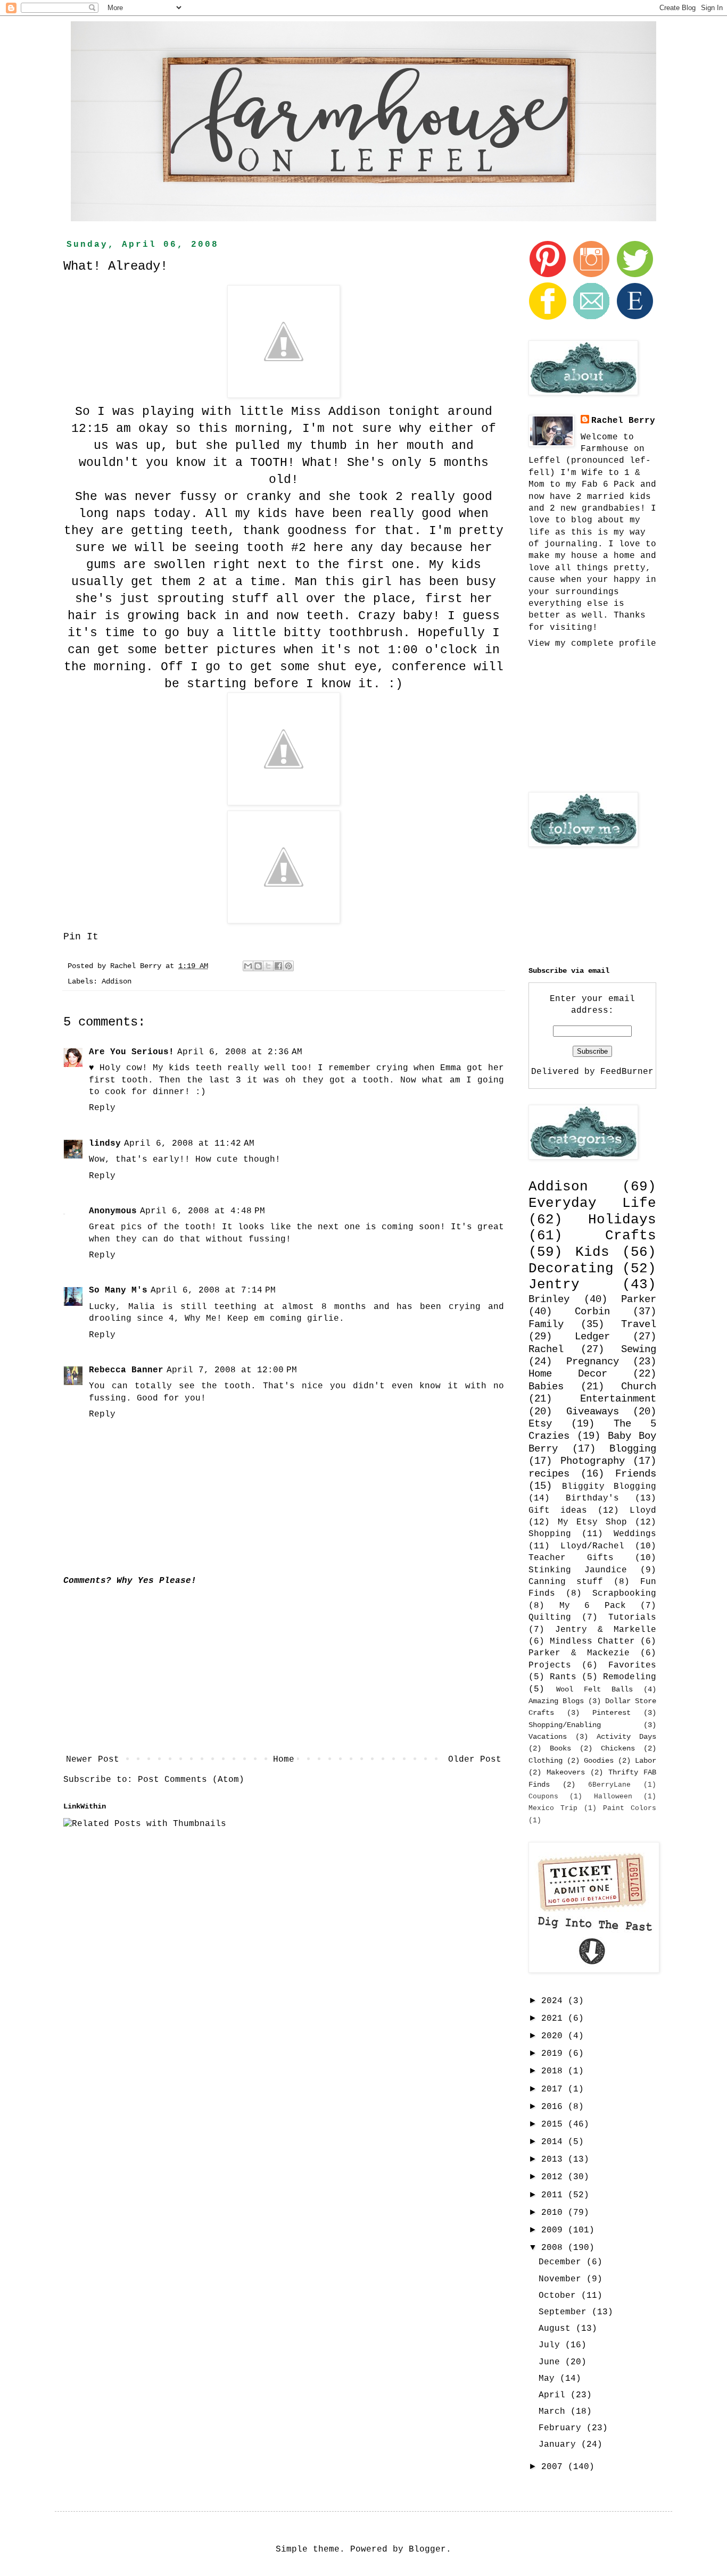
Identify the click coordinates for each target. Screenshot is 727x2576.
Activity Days (626, 1737)
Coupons (543, 1796)
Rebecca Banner (126, 1370)
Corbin (592, 1312)
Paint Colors (630, 1808)
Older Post (475, 1760)
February (563, 2428)
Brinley (549, 1299)
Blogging (633, 1449)
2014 (555, 2142)
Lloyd (643, 1511)
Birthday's (592, 1498)
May (549, 2379)
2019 (555, 2054)
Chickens (618, 1748)
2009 (555, 2230)
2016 (555, 2107)
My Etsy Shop (592, 1522)
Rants (563, 1677)
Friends (636, 1474)
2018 (555, 2071)
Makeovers (566, 1772)
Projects (550, 1665)
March (555, 2412)
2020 (555, 2036)
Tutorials (632, 1618)
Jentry (554, 1285)
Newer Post (93, 1760)
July (552, 2345)
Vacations (548, 1737)
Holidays (622, 1220)
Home (284, 1760)
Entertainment (618, 1399)
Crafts (631, 1236)
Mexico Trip (553, 1808)
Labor (646, 1761)
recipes (549, 1474)
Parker (639, 1299)
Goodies (599, 1761)
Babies (546, 1387)
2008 (555, 2248)
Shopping (550, 1534)
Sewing (639, 1349)
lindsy (105, 1144)
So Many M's (118, 1290)
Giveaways (593, 1412)
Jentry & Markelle (606, 1630)
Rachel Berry (623, 421)
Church (639, 1387)
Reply (102, 1108)
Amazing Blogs (556, 1701)
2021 (555, 2019)
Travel (639, 1324)
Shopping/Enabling (565, 1725)
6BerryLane (609, 1785)
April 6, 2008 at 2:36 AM (240, 1052)
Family (546, 1324)
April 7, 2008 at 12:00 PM (232, 1370)
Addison (117, 981)
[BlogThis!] (258, 966)
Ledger (592, 1337)
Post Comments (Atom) (191, 1780)
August (557, 2329)
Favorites (632, 1665)
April (555, 2395)
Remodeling (630, 1677)
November (563, 2279)
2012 (555, 2177)
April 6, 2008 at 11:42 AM (189, 1144)
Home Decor (568, 1374)
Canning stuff (566, 1582)
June (552, 2362)
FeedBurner (627, 1072)
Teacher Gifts (571, 1558)
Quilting (550, 1618)
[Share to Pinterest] (288, 966)
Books (560, 1748)
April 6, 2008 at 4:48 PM (203, 1211)
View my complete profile (592, 644)
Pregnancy (593, 1362)
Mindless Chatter (592, 1641)
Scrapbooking (624, 1594)
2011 (555, 2195)
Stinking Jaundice (578, 1570)
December (563, 2262)
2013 (555, 2160)
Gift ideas (558, 1511)
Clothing (546, 1761)
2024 (555, 2001)
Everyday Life (592, 1203)
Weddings (635, 1534)
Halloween (613, 1796)
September (565, 2312)
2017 (555, 2089)
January (560, 2445)
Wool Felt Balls (594, 1689)
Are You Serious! (131, 1052)
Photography (593, 1461)
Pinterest (612, 1713)
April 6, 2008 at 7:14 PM (213, 1290)
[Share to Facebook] (278, 966)
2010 (555, 2213)
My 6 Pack (593, 1606)
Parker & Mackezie (579, 1653)
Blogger (427, 2549)
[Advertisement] (284, 1670)
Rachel (546, 1349)
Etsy (540, 1424)
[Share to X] (268, 966)
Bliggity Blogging (609, 1487)
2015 (555, 2124)
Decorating (571, 1269)
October (560, 2296)
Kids (592, 1252)
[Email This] (248, 966)
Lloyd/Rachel (592, 1546)
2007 (555, 2467)
